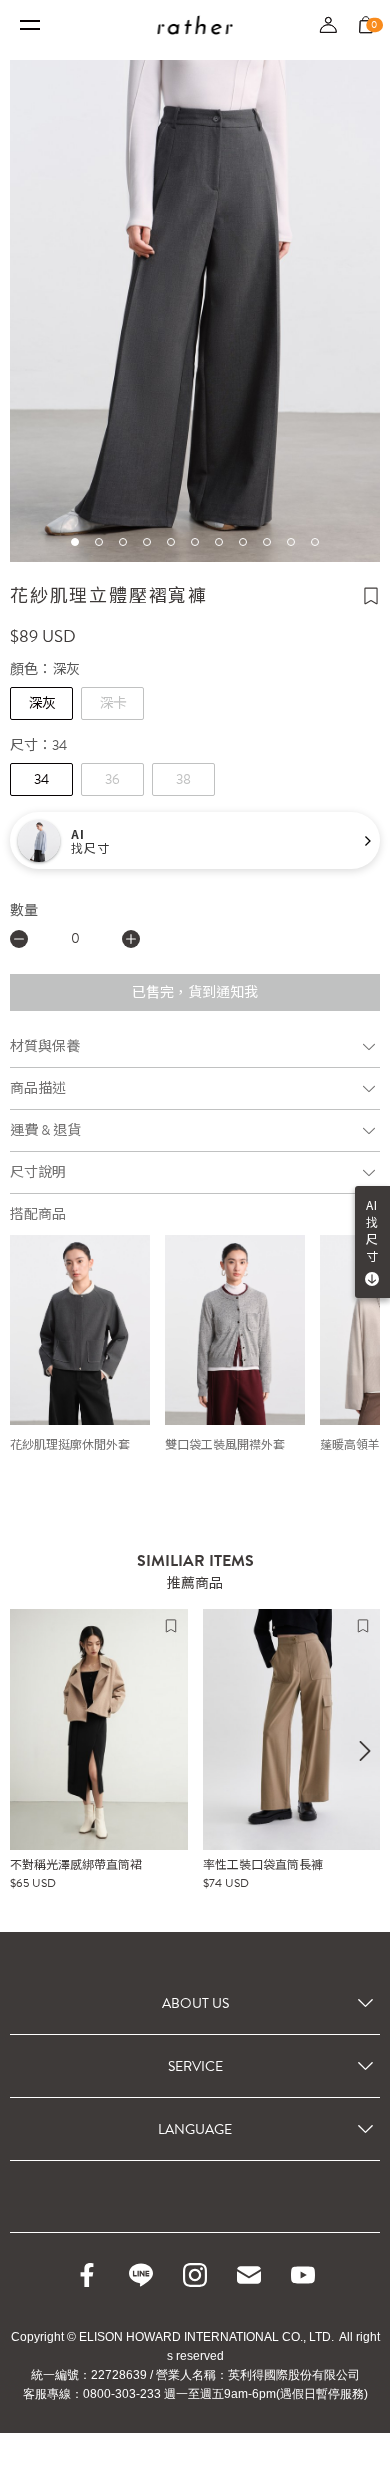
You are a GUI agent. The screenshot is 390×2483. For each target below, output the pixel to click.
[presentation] (365, 1751)
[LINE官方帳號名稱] (141, 2275)
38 (183, 779)
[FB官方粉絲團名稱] (87, 2275)
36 (112, 779)
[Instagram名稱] (195, 2275)
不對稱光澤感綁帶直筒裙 (76, 1865)
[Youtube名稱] (303, 2275)
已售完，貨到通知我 (195, 992)
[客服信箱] (249, 2275)
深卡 (113, 703)
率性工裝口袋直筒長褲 (263, 1865)
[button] (75, 542)
